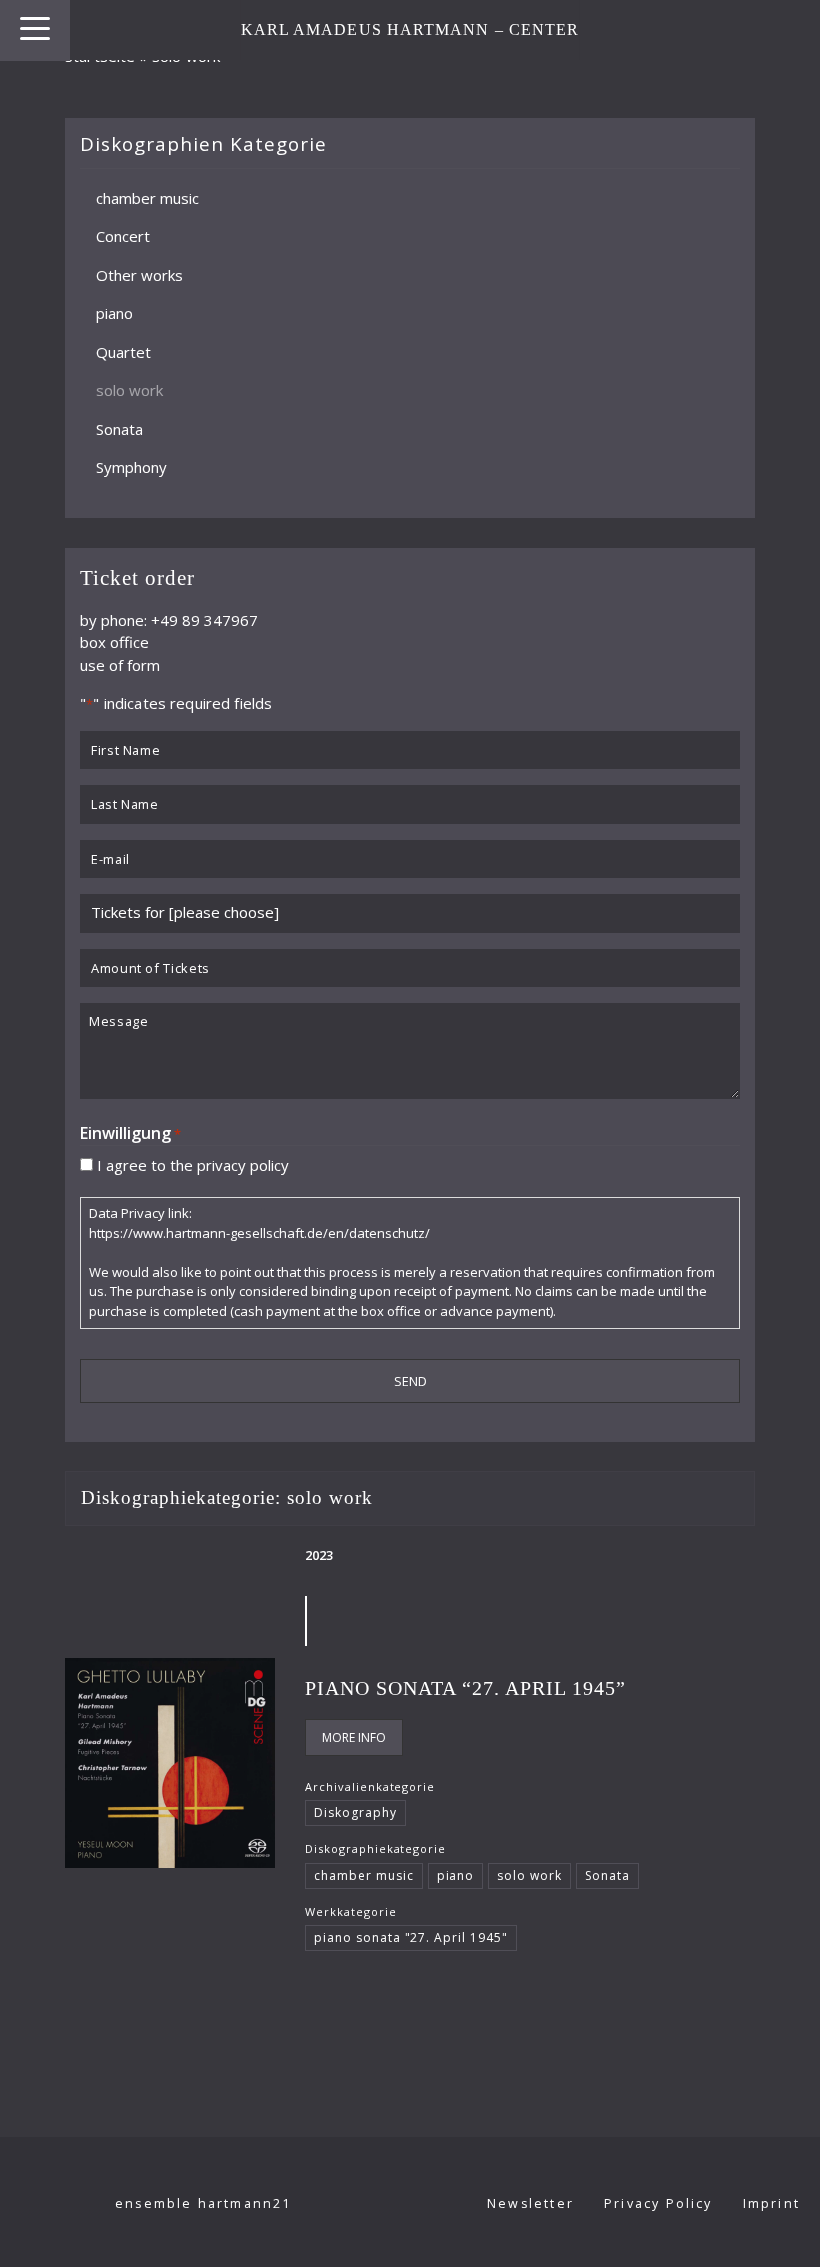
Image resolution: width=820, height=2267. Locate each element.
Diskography (355, 1812)
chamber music (147, 197)
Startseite (100, 56)
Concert (123, 236)
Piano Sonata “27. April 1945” (465, 1688)
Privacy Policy (658, 2203)
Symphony (131, 467)
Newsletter (530, 2203)
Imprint (771, 2203)
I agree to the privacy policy (193, 1164)
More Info (354, 1737)
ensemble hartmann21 (203, 2203)
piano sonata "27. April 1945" (411, 1937)
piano (114, 313)
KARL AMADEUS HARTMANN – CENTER (410, 29)
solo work (129, 390)
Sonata (119, 428)
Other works (139, 274)
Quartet (123, 351)
